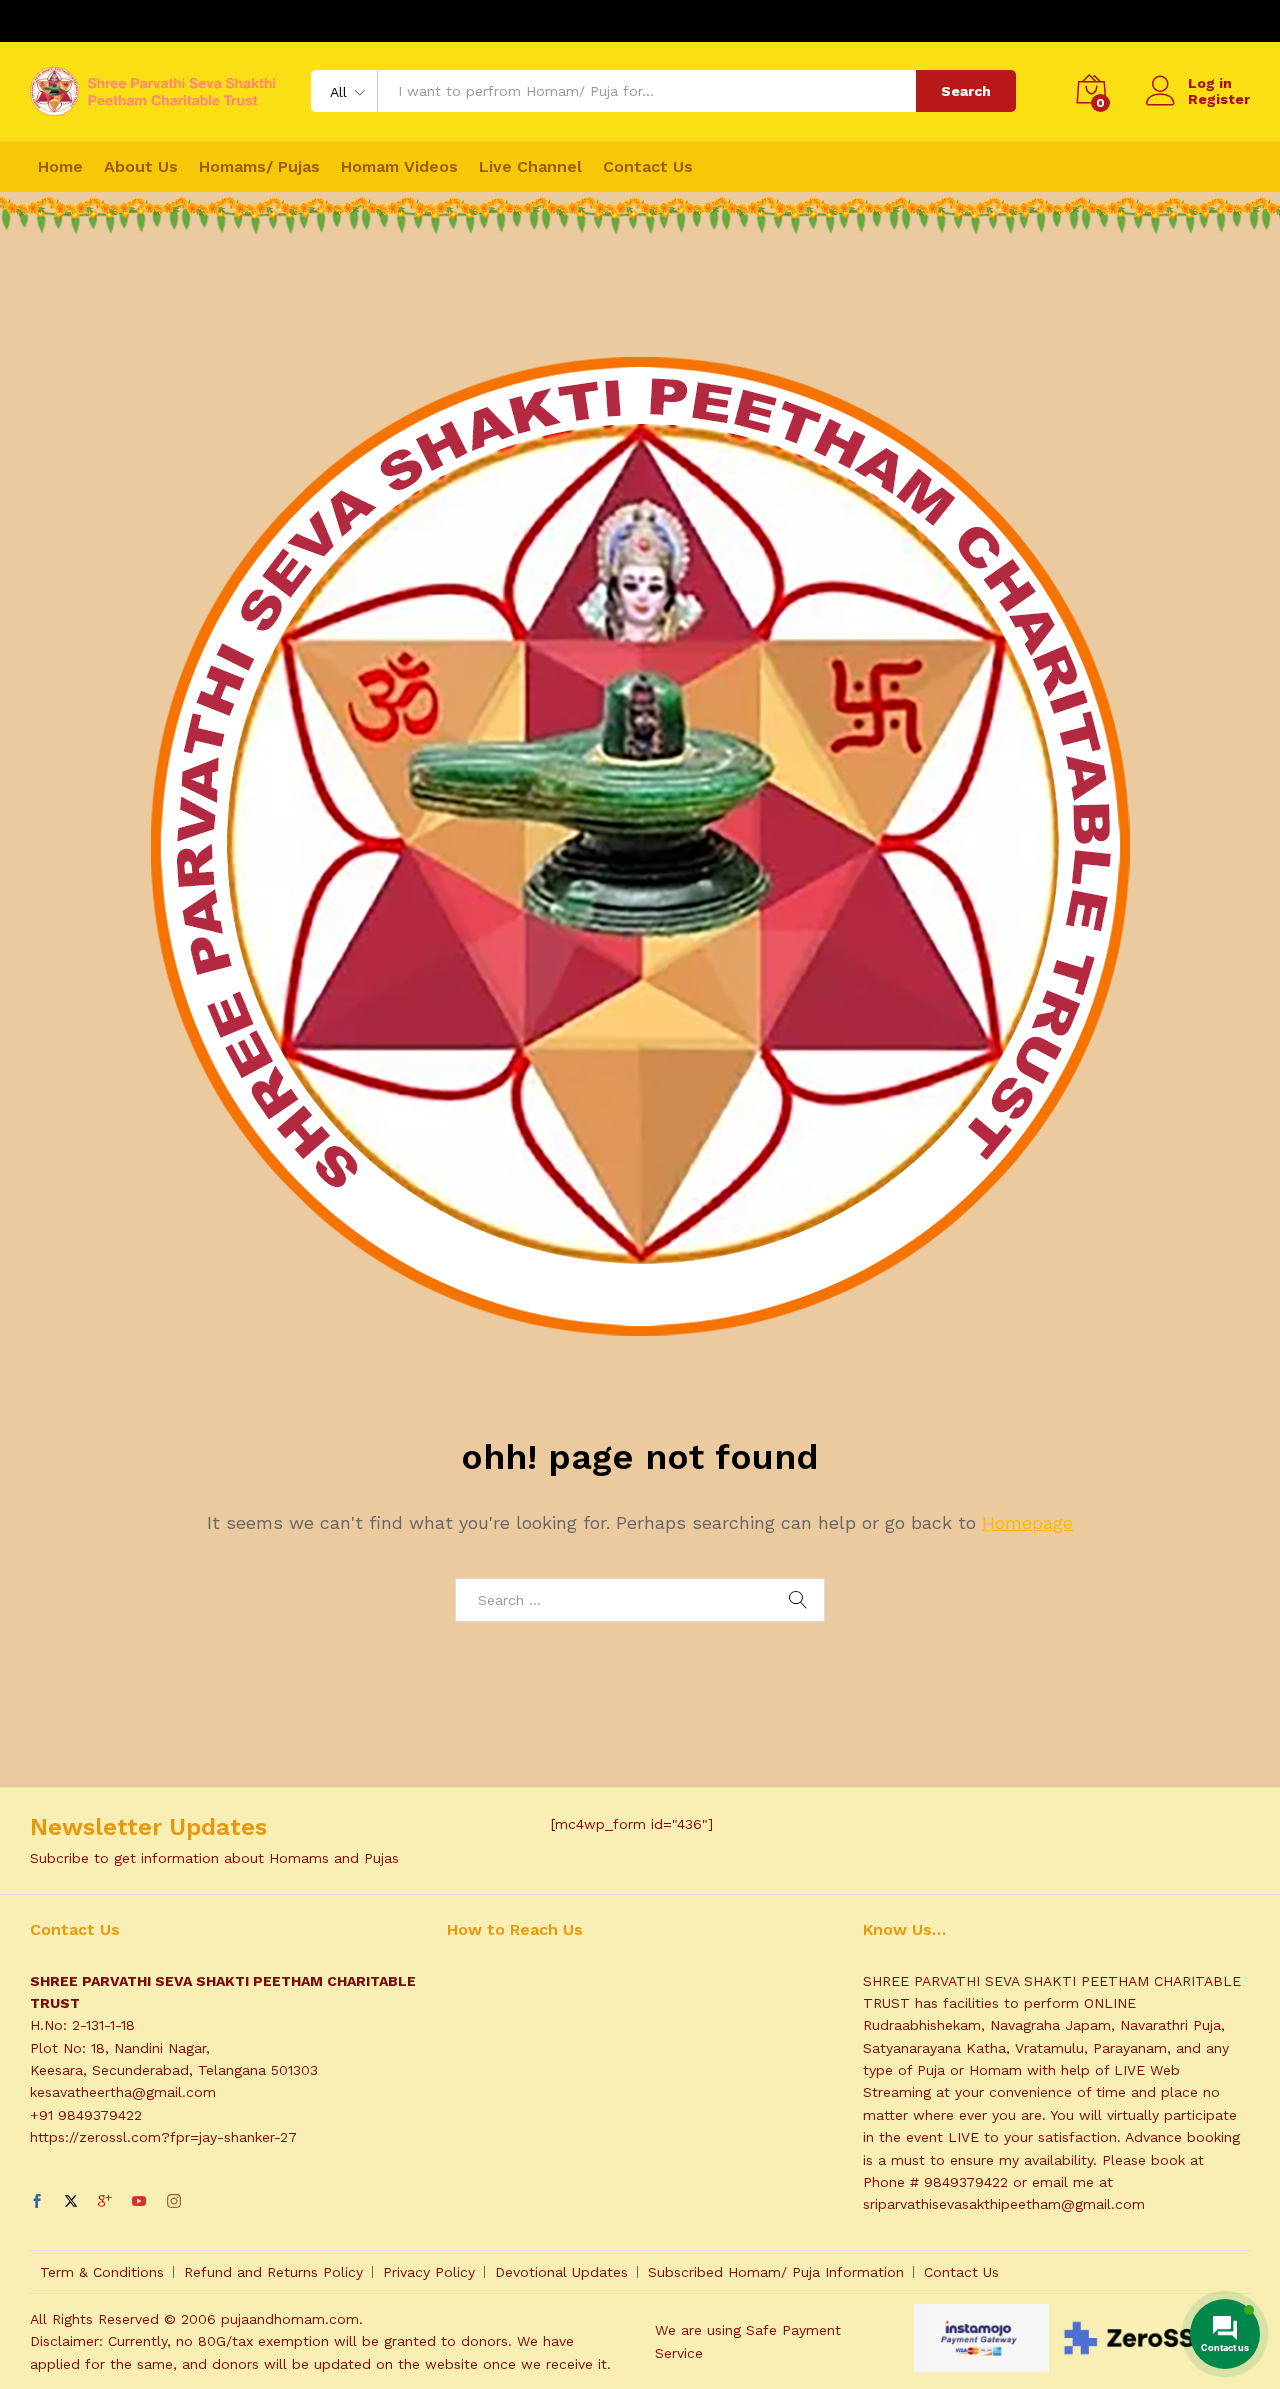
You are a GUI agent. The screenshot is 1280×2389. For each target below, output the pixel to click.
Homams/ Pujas (259, 167)
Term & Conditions (102, 2272)
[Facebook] (37, 2202)
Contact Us (648, 167)
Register (1219, 99)
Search (966, 91)
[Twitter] (71, 2202)
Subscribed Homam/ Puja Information (776, 2272)
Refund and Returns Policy (273, 2272)
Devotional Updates (561, 2272)
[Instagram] (174, 2202)
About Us (141, 167)
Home (60, 167)
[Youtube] (139, 2202)
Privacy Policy (429, 2272)
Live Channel (530, 167)
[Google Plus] (105, 2202)
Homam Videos (399, 167)
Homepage (1027, 1522)
